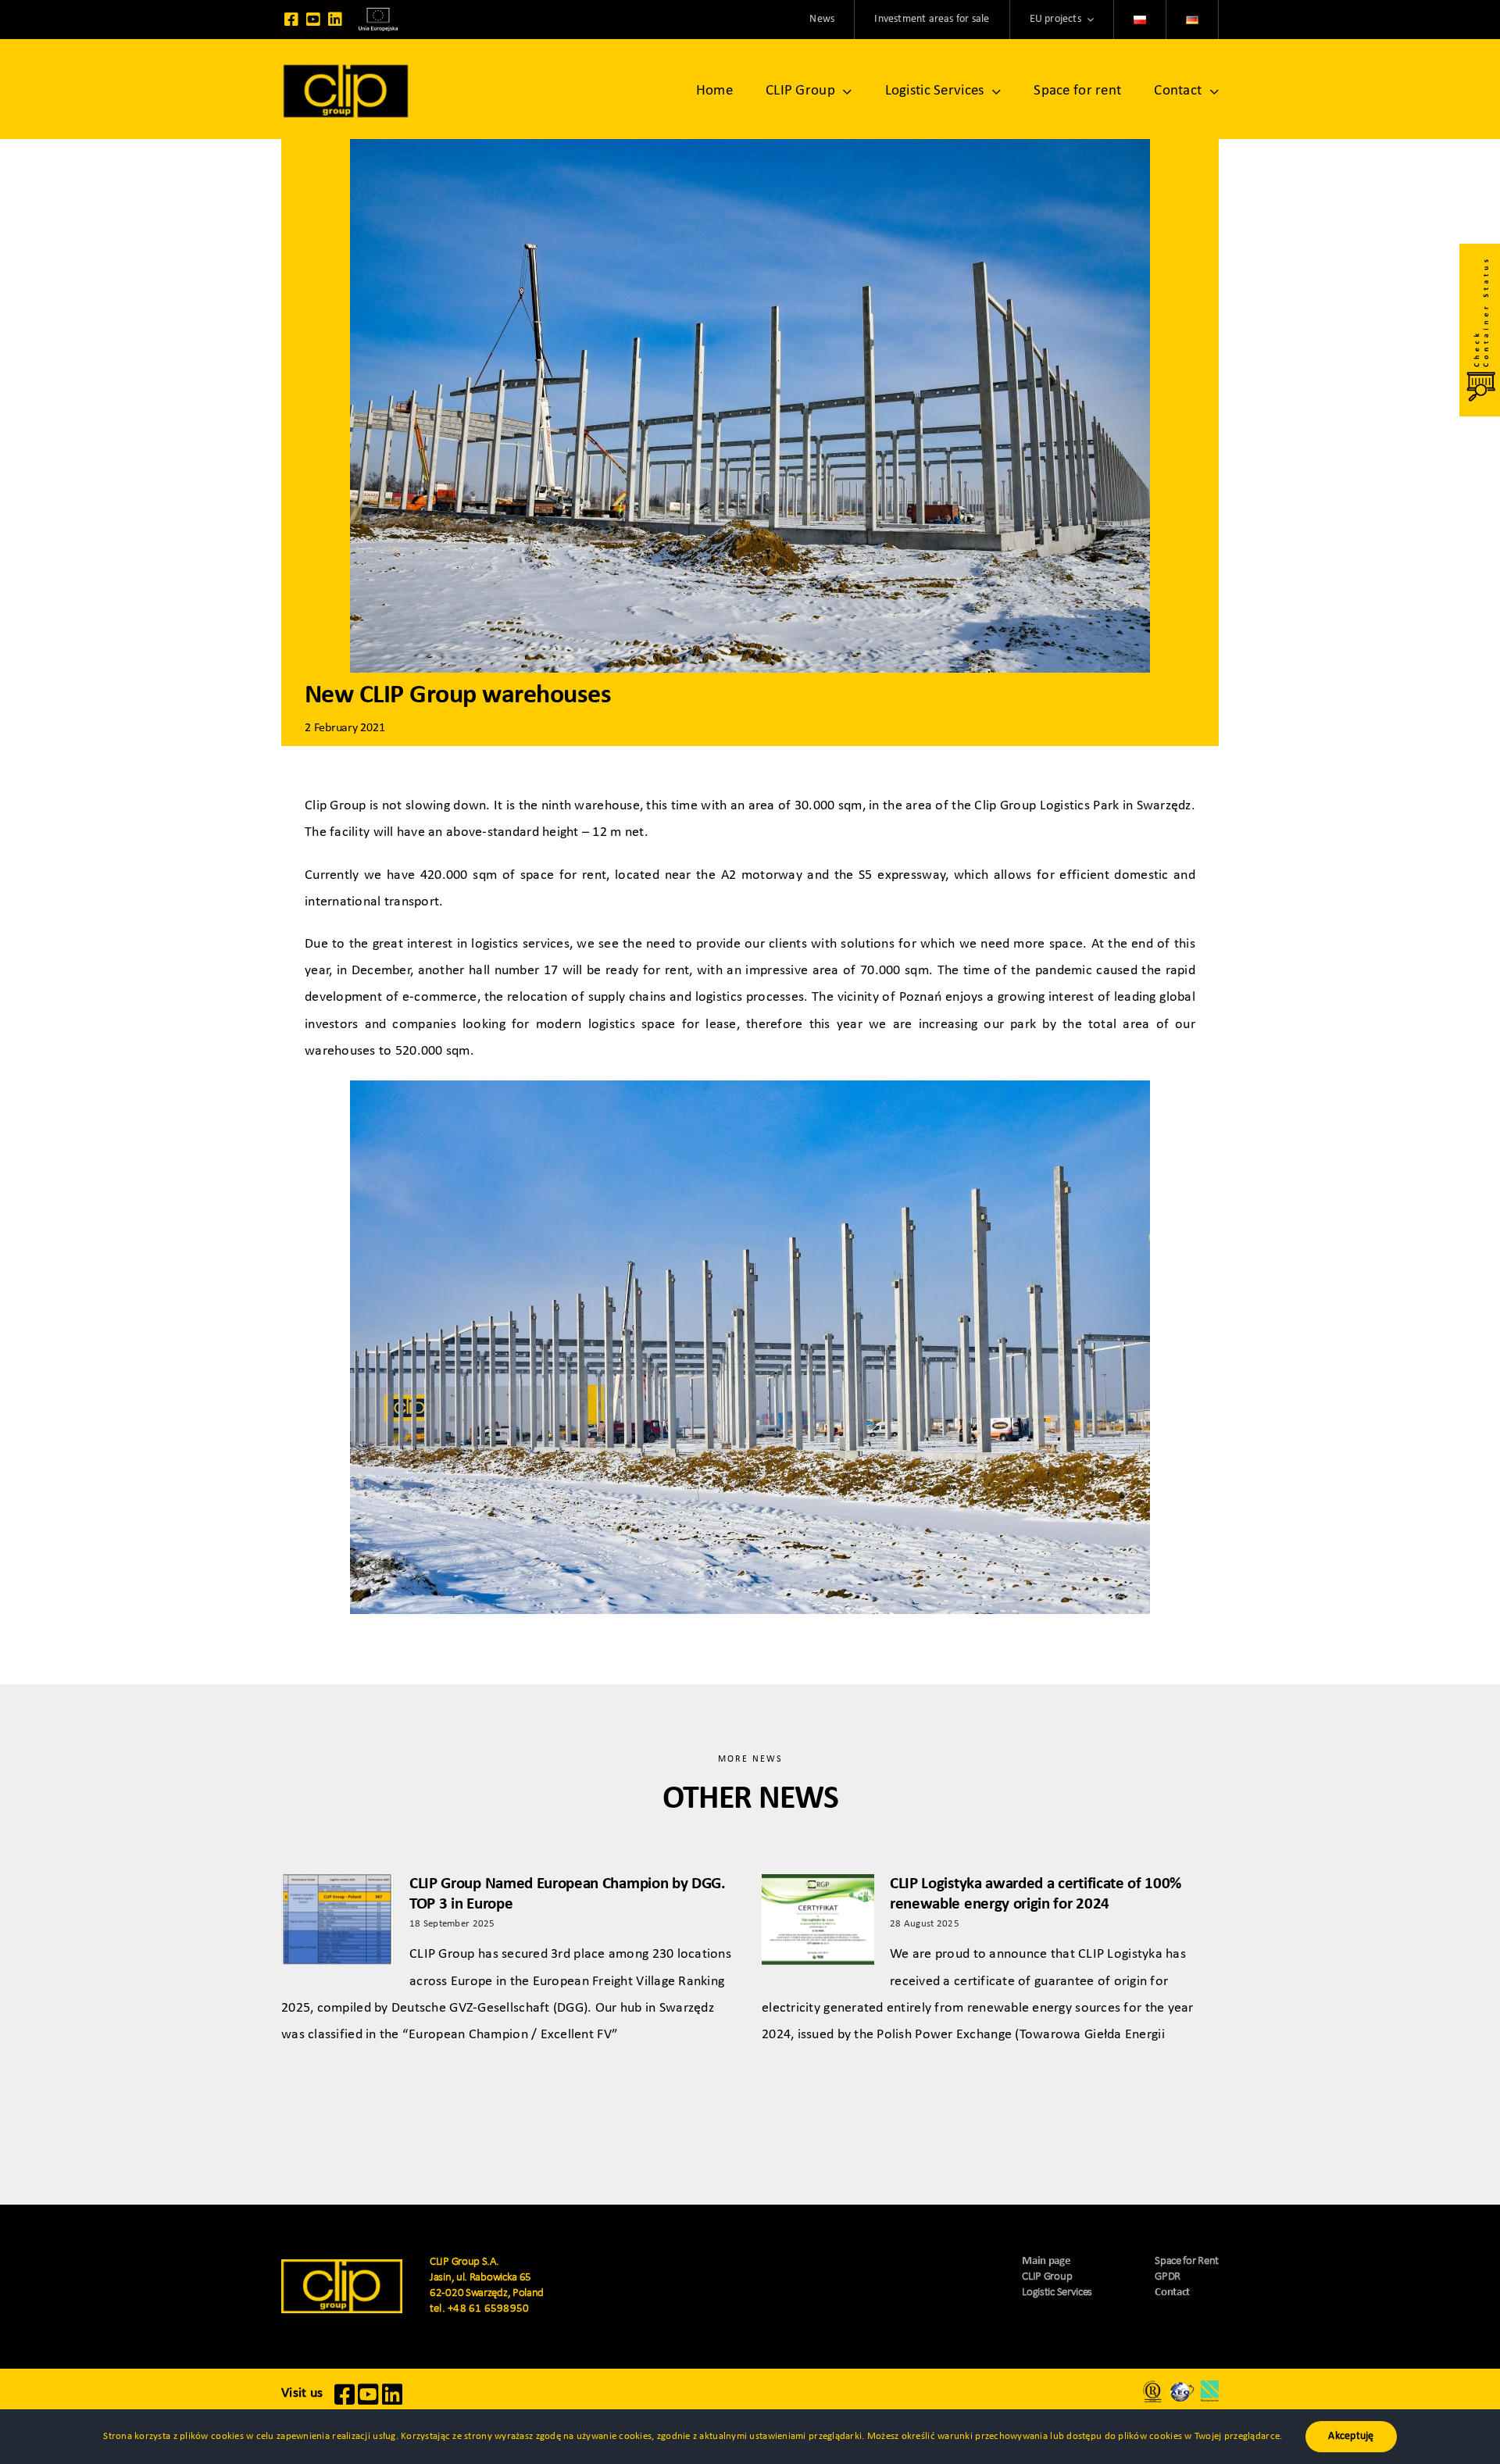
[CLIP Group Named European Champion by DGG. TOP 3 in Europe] (337, 1919)
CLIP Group (1047, 2277)
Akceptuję (1351, 2436)
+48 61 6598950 (488, 2309)
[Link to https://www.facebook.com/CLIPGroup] (291, 20)
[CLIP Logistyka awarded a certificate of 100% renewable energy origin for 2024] (818, 1919)
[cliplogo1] (346, 69)
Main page (1046, 2261)
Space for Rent (1187, 2261)
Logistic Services (1057, 2293)
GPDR (1168, 2277)
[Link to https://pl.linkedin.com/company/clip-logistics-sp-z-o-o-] (335, 20)
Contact (1172, 2293)
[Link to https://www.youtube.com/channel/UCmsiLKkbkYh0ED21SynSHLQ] (313, 20)
